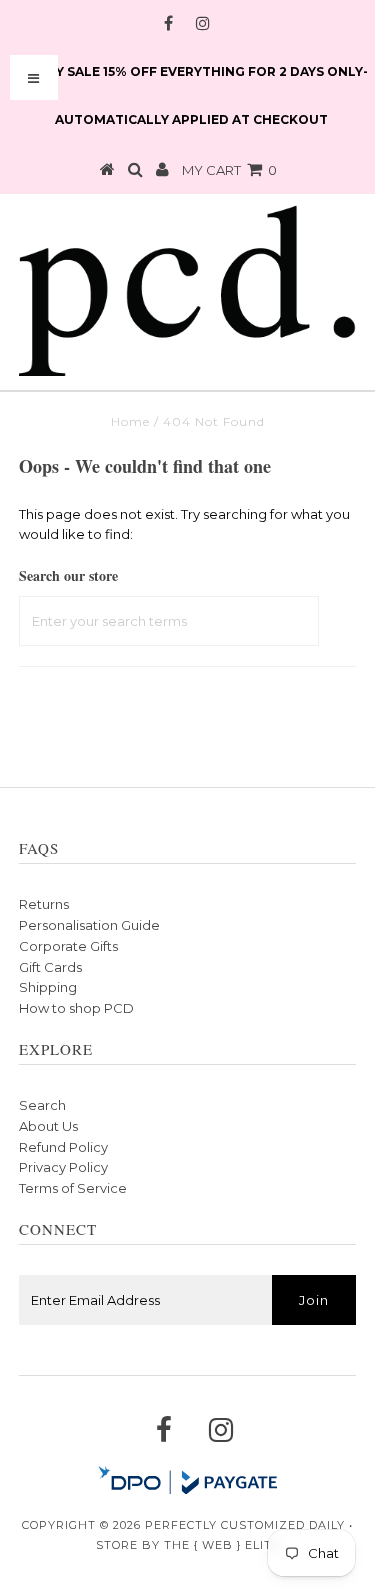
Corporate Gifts (68, 946)
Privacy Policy (63, 1167)
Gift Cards (50, 967)
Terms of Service (73, 1188)
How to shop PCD (76, 1008)
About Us (48, 1126)
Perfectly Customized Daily (245, 1525)
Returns (44, 904)
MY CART (229, 170)
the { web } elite (222, 1545)
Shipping (48, 987)
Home (130, 421)
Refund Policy (63, 1147)
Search (42, 1105)
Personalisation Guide (89, 925)
